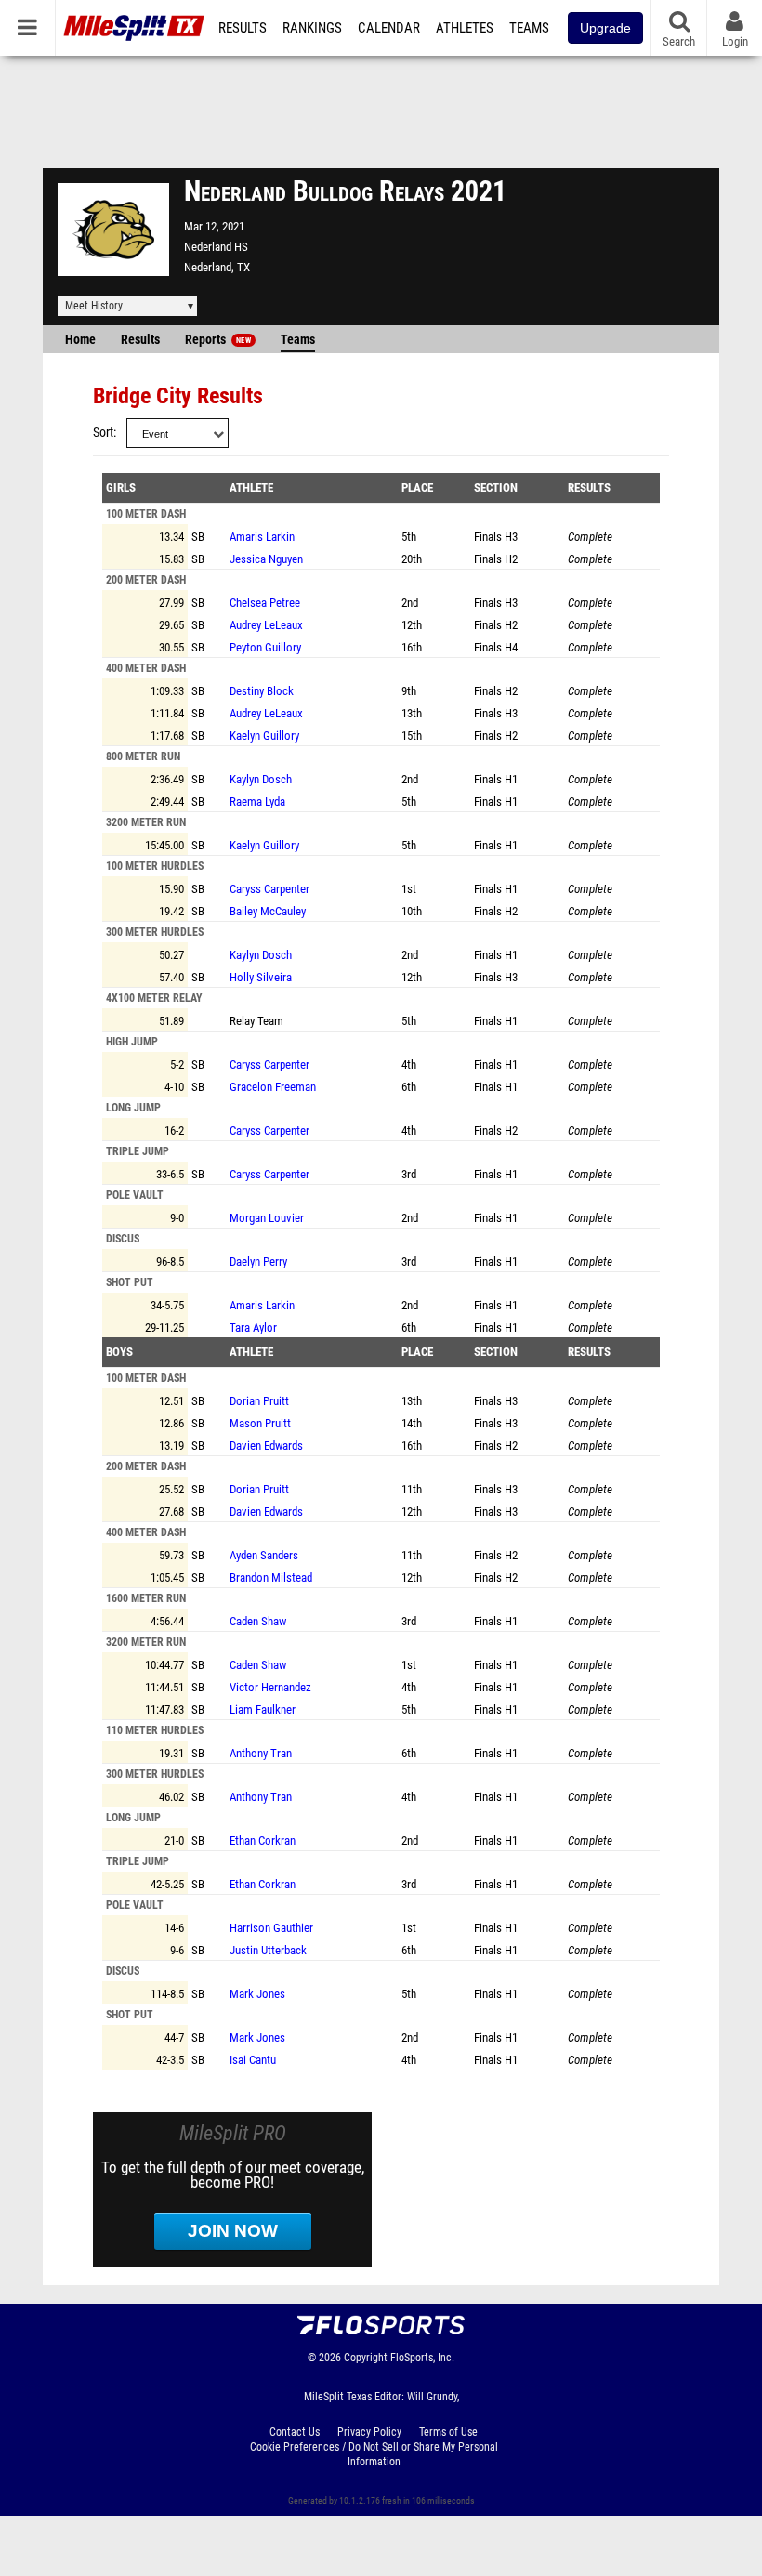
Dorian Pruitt (259, 1401)
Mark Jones (257, 1994)
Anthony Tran (261, 1753)
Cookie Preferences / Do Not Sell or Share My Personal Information (374, 2454)
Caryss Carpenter (269, 889)
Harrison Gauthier (271, 1928)
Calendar (389, 28)
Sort (103, 433)
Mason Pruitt (260, 1423)
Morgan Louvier (267, 1218)
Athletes (465, 28)
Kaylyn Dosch (261, 779)
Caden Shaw (258, 1621)
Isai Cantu (253, 2060)
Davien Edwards (266, 1446)
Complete (590, 537)
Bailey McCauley (268, 911)
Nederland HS (216, 247)
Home (80, 340)
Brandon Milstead (271, 1577)
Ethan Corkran (263, 1840)
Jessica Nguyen (266, 559)
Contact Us (295, 2432)
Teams (529, 28)
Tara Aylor (253, 1327)
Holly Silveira (261, 977)
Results (243, 28)
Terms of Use (448, 2432)
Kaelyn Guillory (264, 736)
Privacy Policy (369, 2432)
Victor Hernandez (270, 1687)
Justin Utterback (268, 1950)
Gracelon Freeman (273, 1087)
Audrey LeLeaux (266, 625)
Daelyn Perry (258, 1262)
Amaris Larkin (262, 537)
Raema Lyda (257, 802)
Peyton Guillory (265, 647)
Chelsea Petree (265, 603)
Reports (218, 340)
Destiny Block (262, 691)
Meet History (94, 306)
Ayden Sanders (264, 1555)
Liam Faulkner (263, 1709)
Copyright (366, 2358)
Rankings (312, 28)
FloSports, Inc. (422, 2358)
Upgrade (605, 28)
